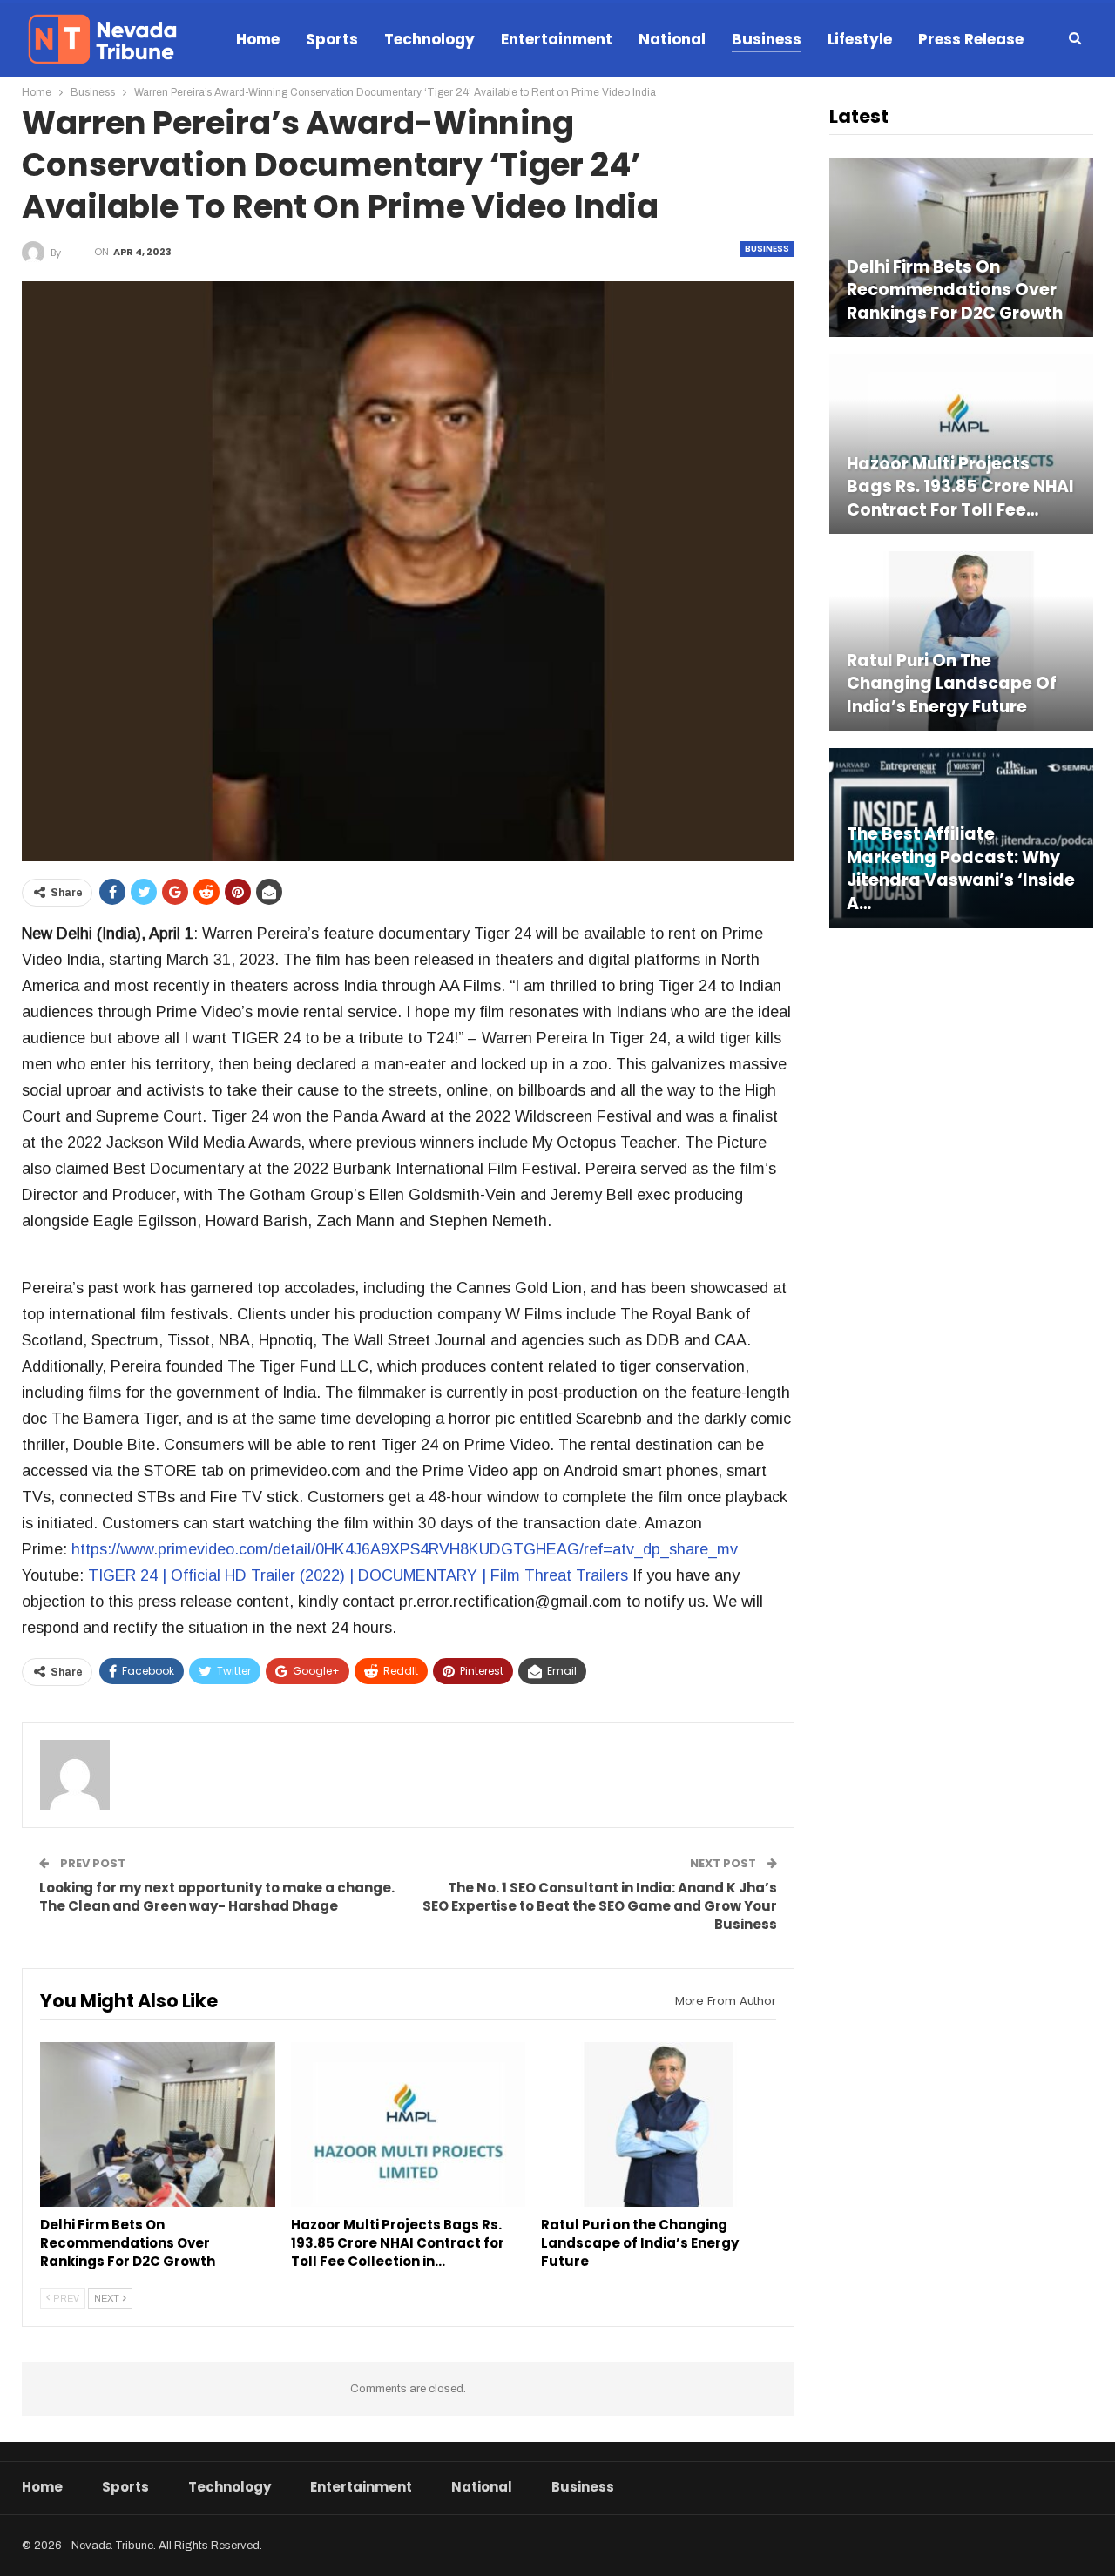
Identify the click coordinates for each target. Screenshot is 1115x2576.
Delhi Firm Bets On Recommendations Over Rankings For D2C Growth (955, 290)
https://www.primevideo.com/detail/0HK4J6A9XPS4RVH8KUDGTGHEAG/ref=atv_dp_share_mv (405, 1549)
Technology (429, 39)
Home (258, 39)
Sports (332, 39)
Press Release (971, 39)
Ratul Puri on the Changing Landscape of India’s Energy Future (952, 684)
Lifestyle (860, 39)
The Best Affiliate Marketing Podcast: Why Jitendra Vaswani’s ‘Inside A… (961, 869)
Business (767, 39)
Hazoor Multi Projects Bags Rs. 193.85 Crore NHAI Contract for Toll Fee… (960, 487)
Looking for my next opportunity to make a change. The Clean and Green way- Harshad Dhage (217, 1897)
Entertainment (557, 39)
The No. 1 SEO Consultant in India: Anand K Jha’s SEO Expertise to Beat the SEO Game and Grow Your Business (600, 1906)
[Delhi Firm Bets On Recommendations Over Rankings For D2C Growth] (158, 2124)
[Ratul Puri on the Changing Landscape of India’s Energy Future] (659, 2124)
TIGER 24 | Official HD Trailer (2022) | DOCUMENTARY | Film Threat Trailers (358, 1575)
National (672, 39)
